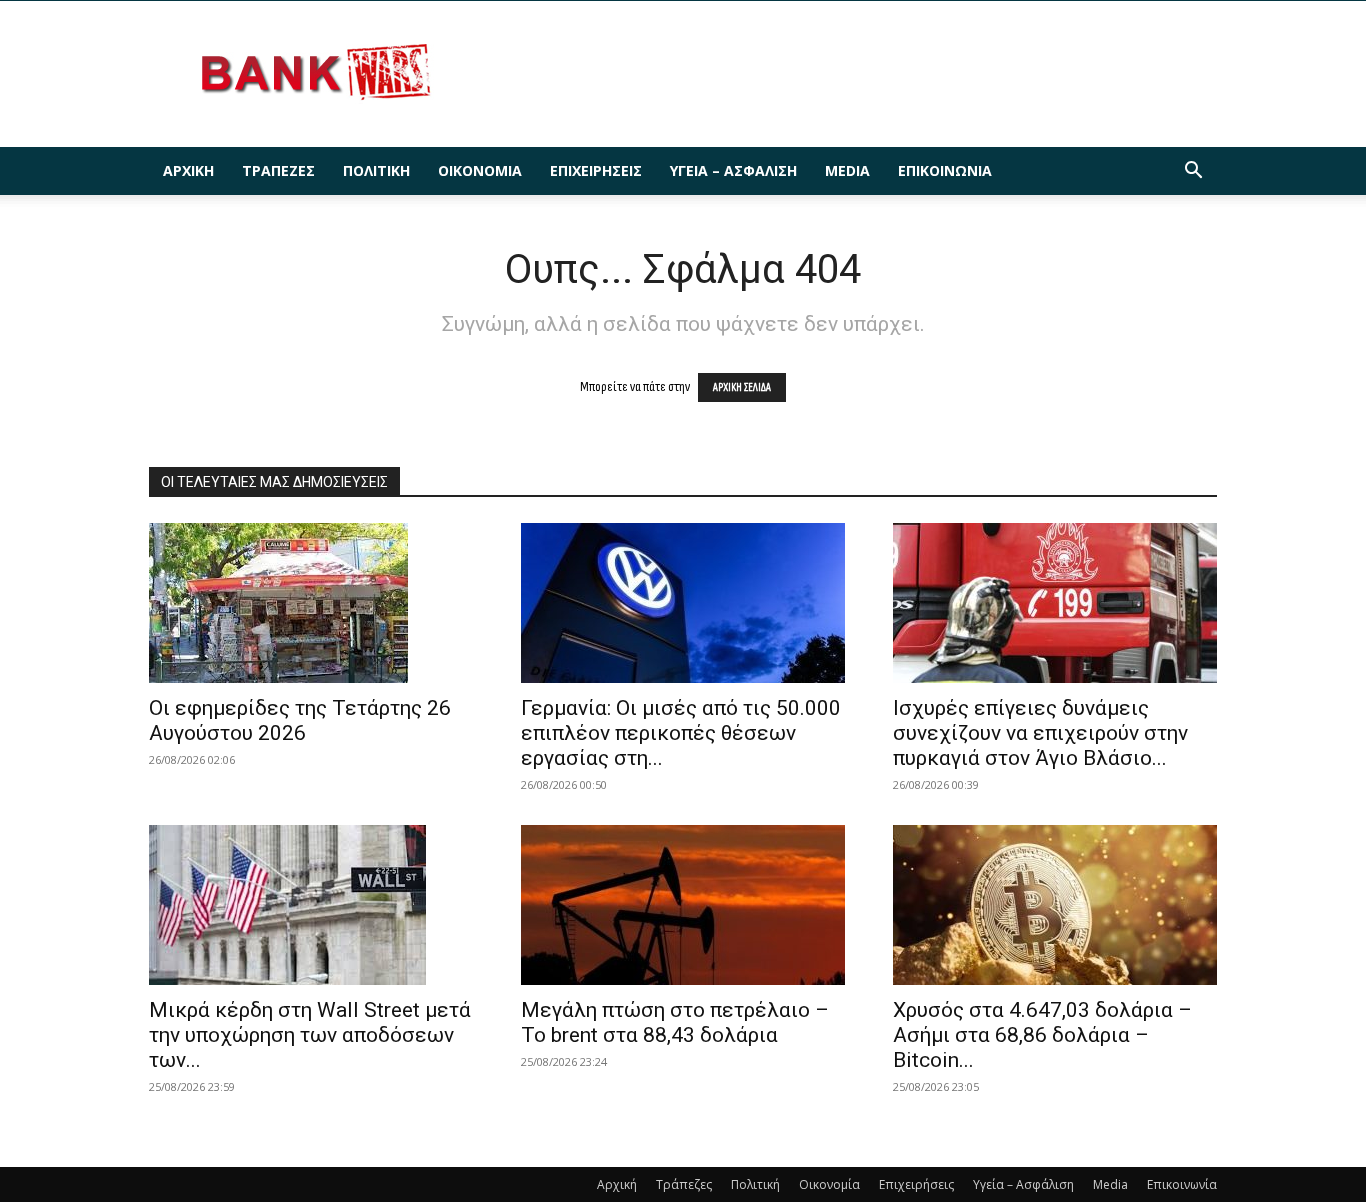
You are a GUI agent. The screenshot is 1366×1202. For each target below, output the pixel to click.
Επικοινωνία (945, 170)
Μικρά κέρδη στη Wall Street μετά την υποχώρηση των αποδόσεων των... (310, 1035)
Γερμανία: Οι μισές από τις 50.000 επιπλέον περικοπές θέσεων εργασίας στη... (681, 733)
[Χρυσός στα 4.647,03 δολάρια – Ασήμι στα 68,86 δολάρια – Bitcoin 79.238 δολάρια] (1055, 905)
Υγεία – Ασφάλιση (733, 170)
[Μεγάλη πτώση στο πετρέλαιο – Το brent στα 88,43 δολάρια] (683, 905)
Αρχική (188, 170)
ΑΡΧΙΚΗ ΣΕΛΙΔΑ (742, 387)
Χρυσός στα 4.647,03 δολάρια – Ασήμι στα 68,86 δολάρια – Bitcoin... (1042, 1035)
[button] (1193, 172)
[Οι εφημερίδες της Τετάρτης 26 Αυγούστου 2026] (311, 603)
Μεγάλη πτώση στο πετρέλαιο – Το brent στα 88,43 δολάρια (675, 1022)
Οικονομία (480, 170)
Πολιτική (376, 170)
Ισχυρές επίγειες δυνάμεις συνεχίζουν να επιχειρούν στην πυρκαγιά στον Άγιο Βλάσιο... (1040, 733)
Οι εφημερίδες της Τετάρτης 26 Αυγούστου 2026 (300, 720)
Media (847, 170)
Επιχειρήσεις (596, 170)
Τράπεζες (278, 170)
